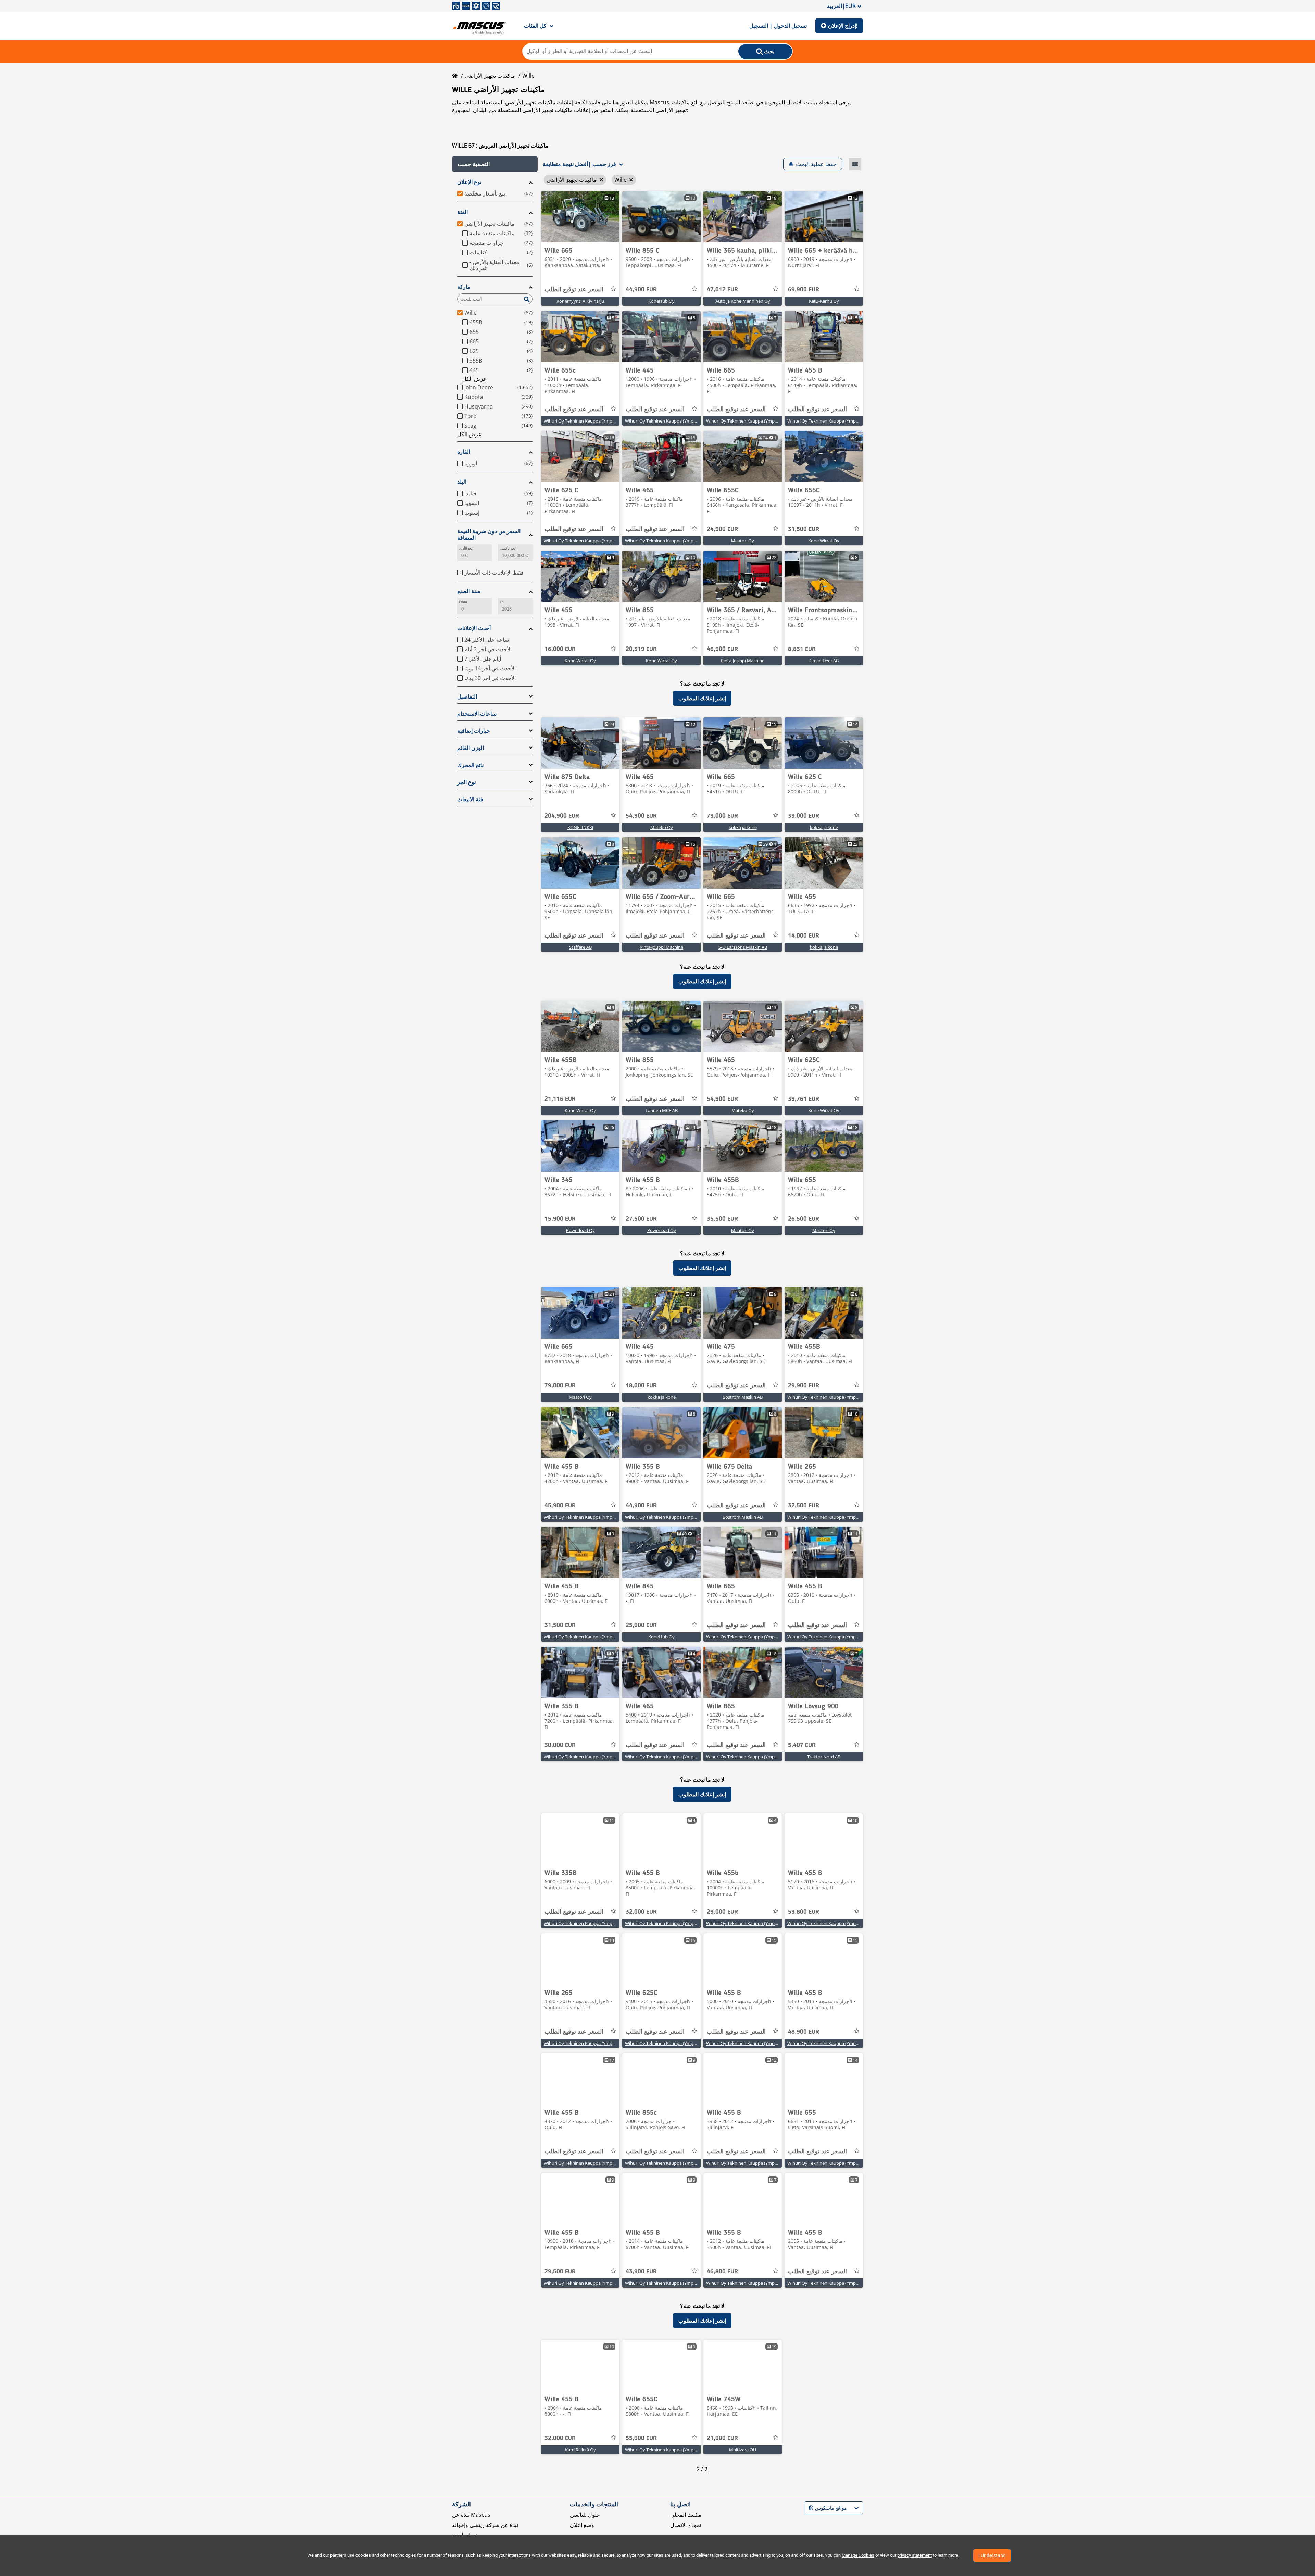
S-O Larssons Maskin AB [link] (743, 947)
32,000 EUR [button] (641, 1912)
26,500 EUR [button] (804, 1219)
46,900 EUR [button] (722, 649)
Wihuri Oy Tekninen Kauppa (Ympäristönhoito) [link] (591, 421)
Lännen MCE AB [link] (662, 1110)
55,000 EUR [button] (641, 2438)
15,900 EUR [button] (560, 1219)
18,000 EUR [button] (641, 1386)
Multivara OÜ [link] (743, 2450)
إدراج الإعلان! (843, 26)
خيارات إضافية (474, 731)
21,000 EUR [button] (722, 2438)
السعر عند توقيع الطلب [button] (574, 290)
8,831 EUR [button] (802, 649)
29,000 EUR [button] (722, 1912)
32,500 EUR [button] (804, 1506)
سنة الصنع (469, 591)
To (502, 602)
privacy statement (915, 2555)
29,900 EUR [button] (804, 1386)
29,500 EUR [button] (560, 2272)
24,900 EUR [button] (722, 529)
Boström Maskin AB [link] (743, 1397)
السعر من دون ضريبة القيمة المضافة (489, 535)
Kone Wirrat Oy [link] (824, 541)
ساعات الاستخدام (477, 714)
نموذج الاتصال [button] (686, 2525)
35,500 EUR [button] (722, 1219)
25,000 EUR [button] (641, 1625)
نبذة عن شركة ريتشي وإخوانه (485, 2525)
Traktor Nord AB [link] (824, 1757)
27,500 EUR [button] (641, 1219)
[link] (580, 217)
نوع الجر (466, 782)
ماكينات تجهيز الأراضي (490, 76)
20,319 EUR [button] (641, 649)
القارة (464, 452)
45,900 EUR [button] (560, 1506)
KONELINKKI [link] (580, 827)
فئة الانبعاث (470, 799)
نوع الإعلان (469, 182)
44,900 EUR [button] (641, 290)
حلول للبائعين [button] (585, 2515)
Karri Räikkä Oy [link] (580, 2450)
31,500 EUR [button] (804, 529)
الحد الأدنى (466, 548)
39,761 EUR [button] (804, 1099)
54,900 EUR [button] (641, 816)
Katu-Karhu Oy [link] (824, 301)
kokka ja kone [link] (743, 827)
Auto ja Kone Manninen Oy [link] (743, 301)
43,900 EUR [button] (641, 2272)
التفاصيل (467, 697)
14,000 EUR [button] (804, 936)
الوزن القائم (471, 748)
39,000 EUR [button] (804, 816)
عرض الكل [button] (475, 379)
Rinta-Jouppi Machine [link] (743, 661)
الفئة (462, 212)
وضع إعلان (582, 2525)
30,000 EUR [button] (560, 1745)
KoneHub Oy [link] (661, 301)
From (463, 602)
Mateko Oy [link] (662, 827)
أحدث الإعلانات (474, 628)
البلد (462, 482)
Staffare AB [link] (580, 947)
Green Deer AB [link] (824, 661)
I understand (992, 2555)
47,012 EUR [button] (722, 290)
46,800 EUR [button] (722, 2272)
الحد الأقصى (508, 548)
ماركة (464, 287)
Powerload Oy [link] (580, 1230)
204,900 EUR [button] (562, 816)
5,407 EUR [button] (802, 1745)
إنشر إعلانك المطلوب (702, 698)
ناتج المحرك (470, 765)
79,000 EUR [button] (722, 816)
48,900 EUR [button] (804, 2032)
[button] (495, 164)
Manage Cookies (858, 2555)
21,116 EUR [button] (560, 1099)
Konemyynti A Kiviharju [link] (580, 301)
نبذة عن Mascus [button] (471, 2515)
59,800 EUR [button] (804, 1912)
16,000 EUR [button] (560, 649)
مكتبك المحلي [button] (686, 2515)
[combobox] (809, 2508)
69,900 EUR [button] (804, 290)
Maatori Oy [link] (743, 541)
